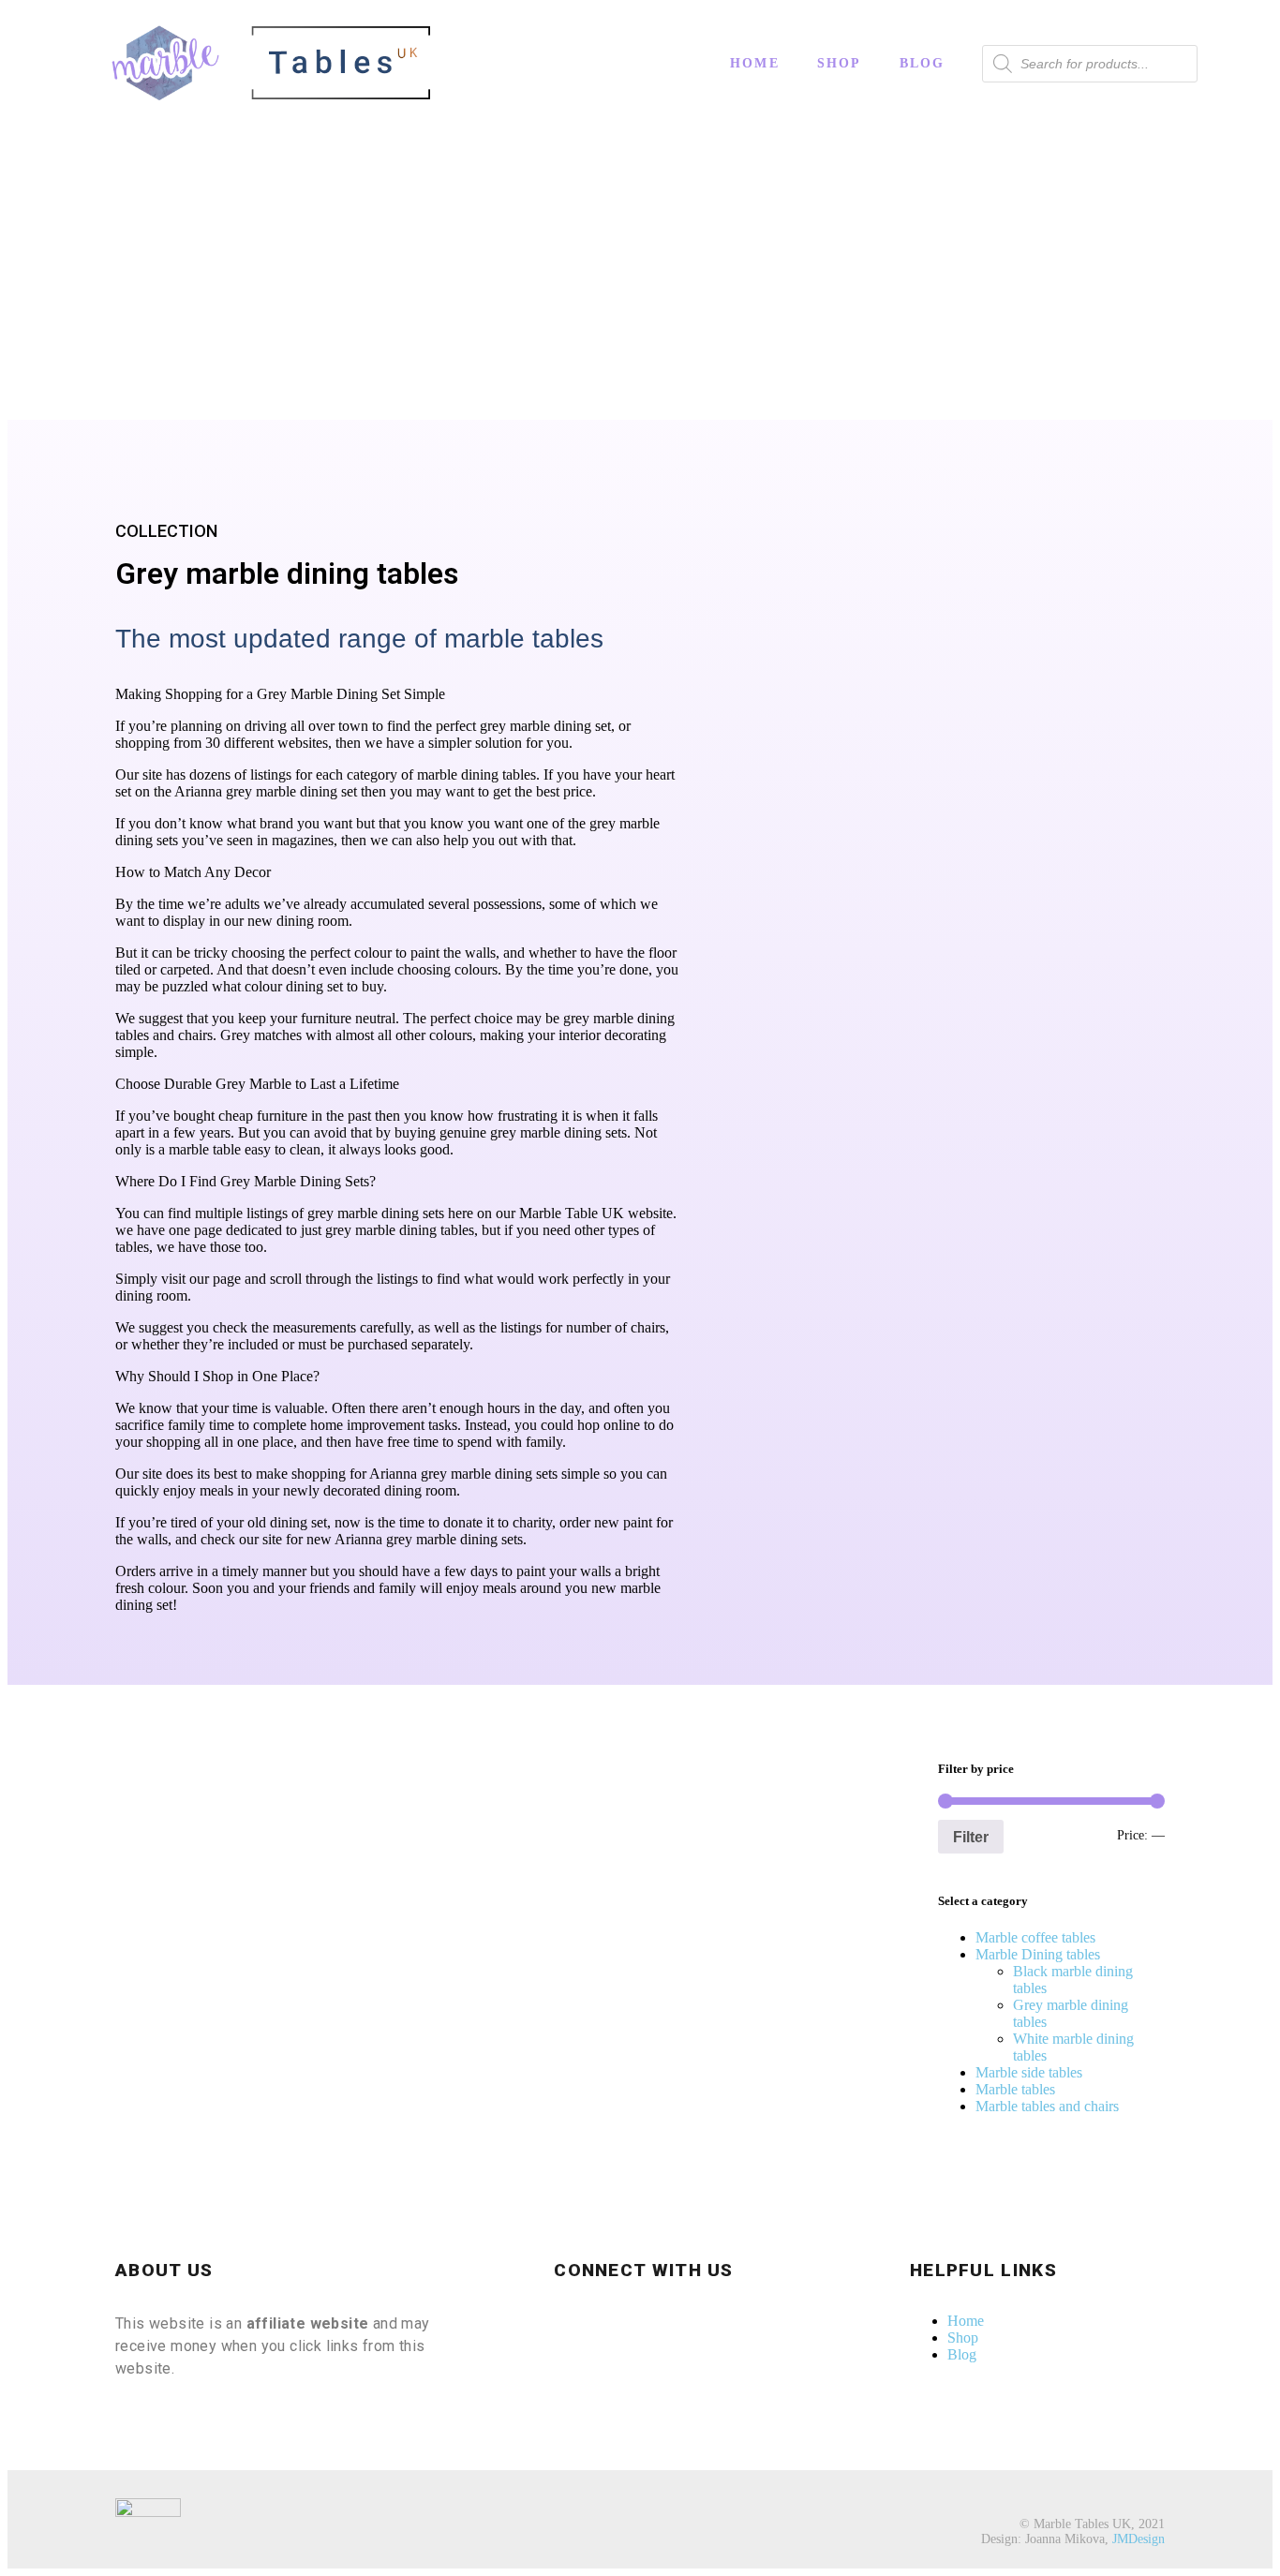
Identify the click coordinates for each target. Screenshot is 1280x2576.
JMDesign (1139, 2539)
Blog (923, 63)
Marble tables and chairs (1047, 2106)
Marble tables (1015, 2089)
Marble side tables (1029, 2072)
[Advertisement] (640, 279)
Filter (971, 1837)
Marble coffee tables (1035, 1937)
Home (755, 63)
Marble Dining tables (1038, 1954)
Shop (840, 63)
